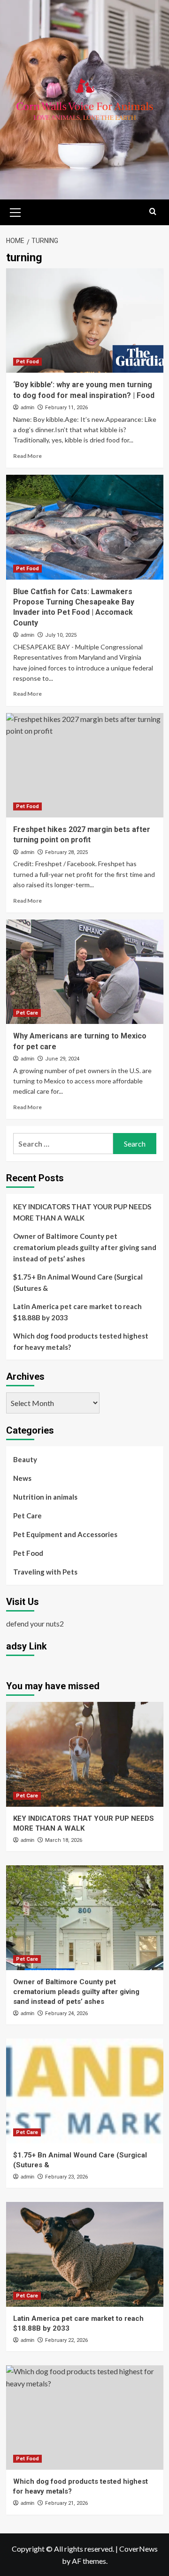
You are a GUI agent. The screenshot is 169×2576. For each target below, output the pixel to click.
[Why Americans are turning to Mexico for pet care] (85, 972)
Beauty (25, 1459)
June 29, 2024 (62, 1059)
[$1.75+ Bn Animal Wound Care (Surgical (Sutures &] (85, 2091)
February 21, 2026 (66, 2503)
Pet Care (27, 1013)
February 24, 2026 (66, 2013)
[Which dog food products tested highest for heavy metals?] (85, 2418)
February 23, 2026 (66, 2177)
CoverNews (138, 2549)
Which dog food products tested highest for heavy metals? (81, 1341)
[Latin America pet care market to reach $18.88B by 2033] (85, 2254)
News (22, 1478)
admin (27, 407)
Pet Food (27, 362)
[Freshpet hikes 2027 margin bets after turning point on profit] (85, 765)
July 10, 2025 (61, 635)
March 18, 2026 (64, 1840)
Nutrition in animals (45, 1497)
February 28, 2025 (66, 852)
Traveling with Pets (45, 1572)
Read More (27, 456)
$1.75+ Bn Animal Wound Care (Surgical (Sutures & (78, 1282)
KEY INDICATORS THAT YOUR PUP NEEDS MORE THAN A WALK (82, 1212)
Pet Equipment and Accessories (65, 1534)
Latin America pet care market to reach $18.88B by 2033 (77, 1312)
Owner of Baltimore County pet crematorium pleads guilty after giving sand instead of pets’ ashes (85, 1247)
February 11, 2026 (66, 408)
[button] (15, 211)
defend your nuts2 (35, 1623)
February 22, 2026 (66, 2340)
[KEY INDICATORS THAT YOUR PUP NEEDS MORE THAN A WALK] (85, 1754)
